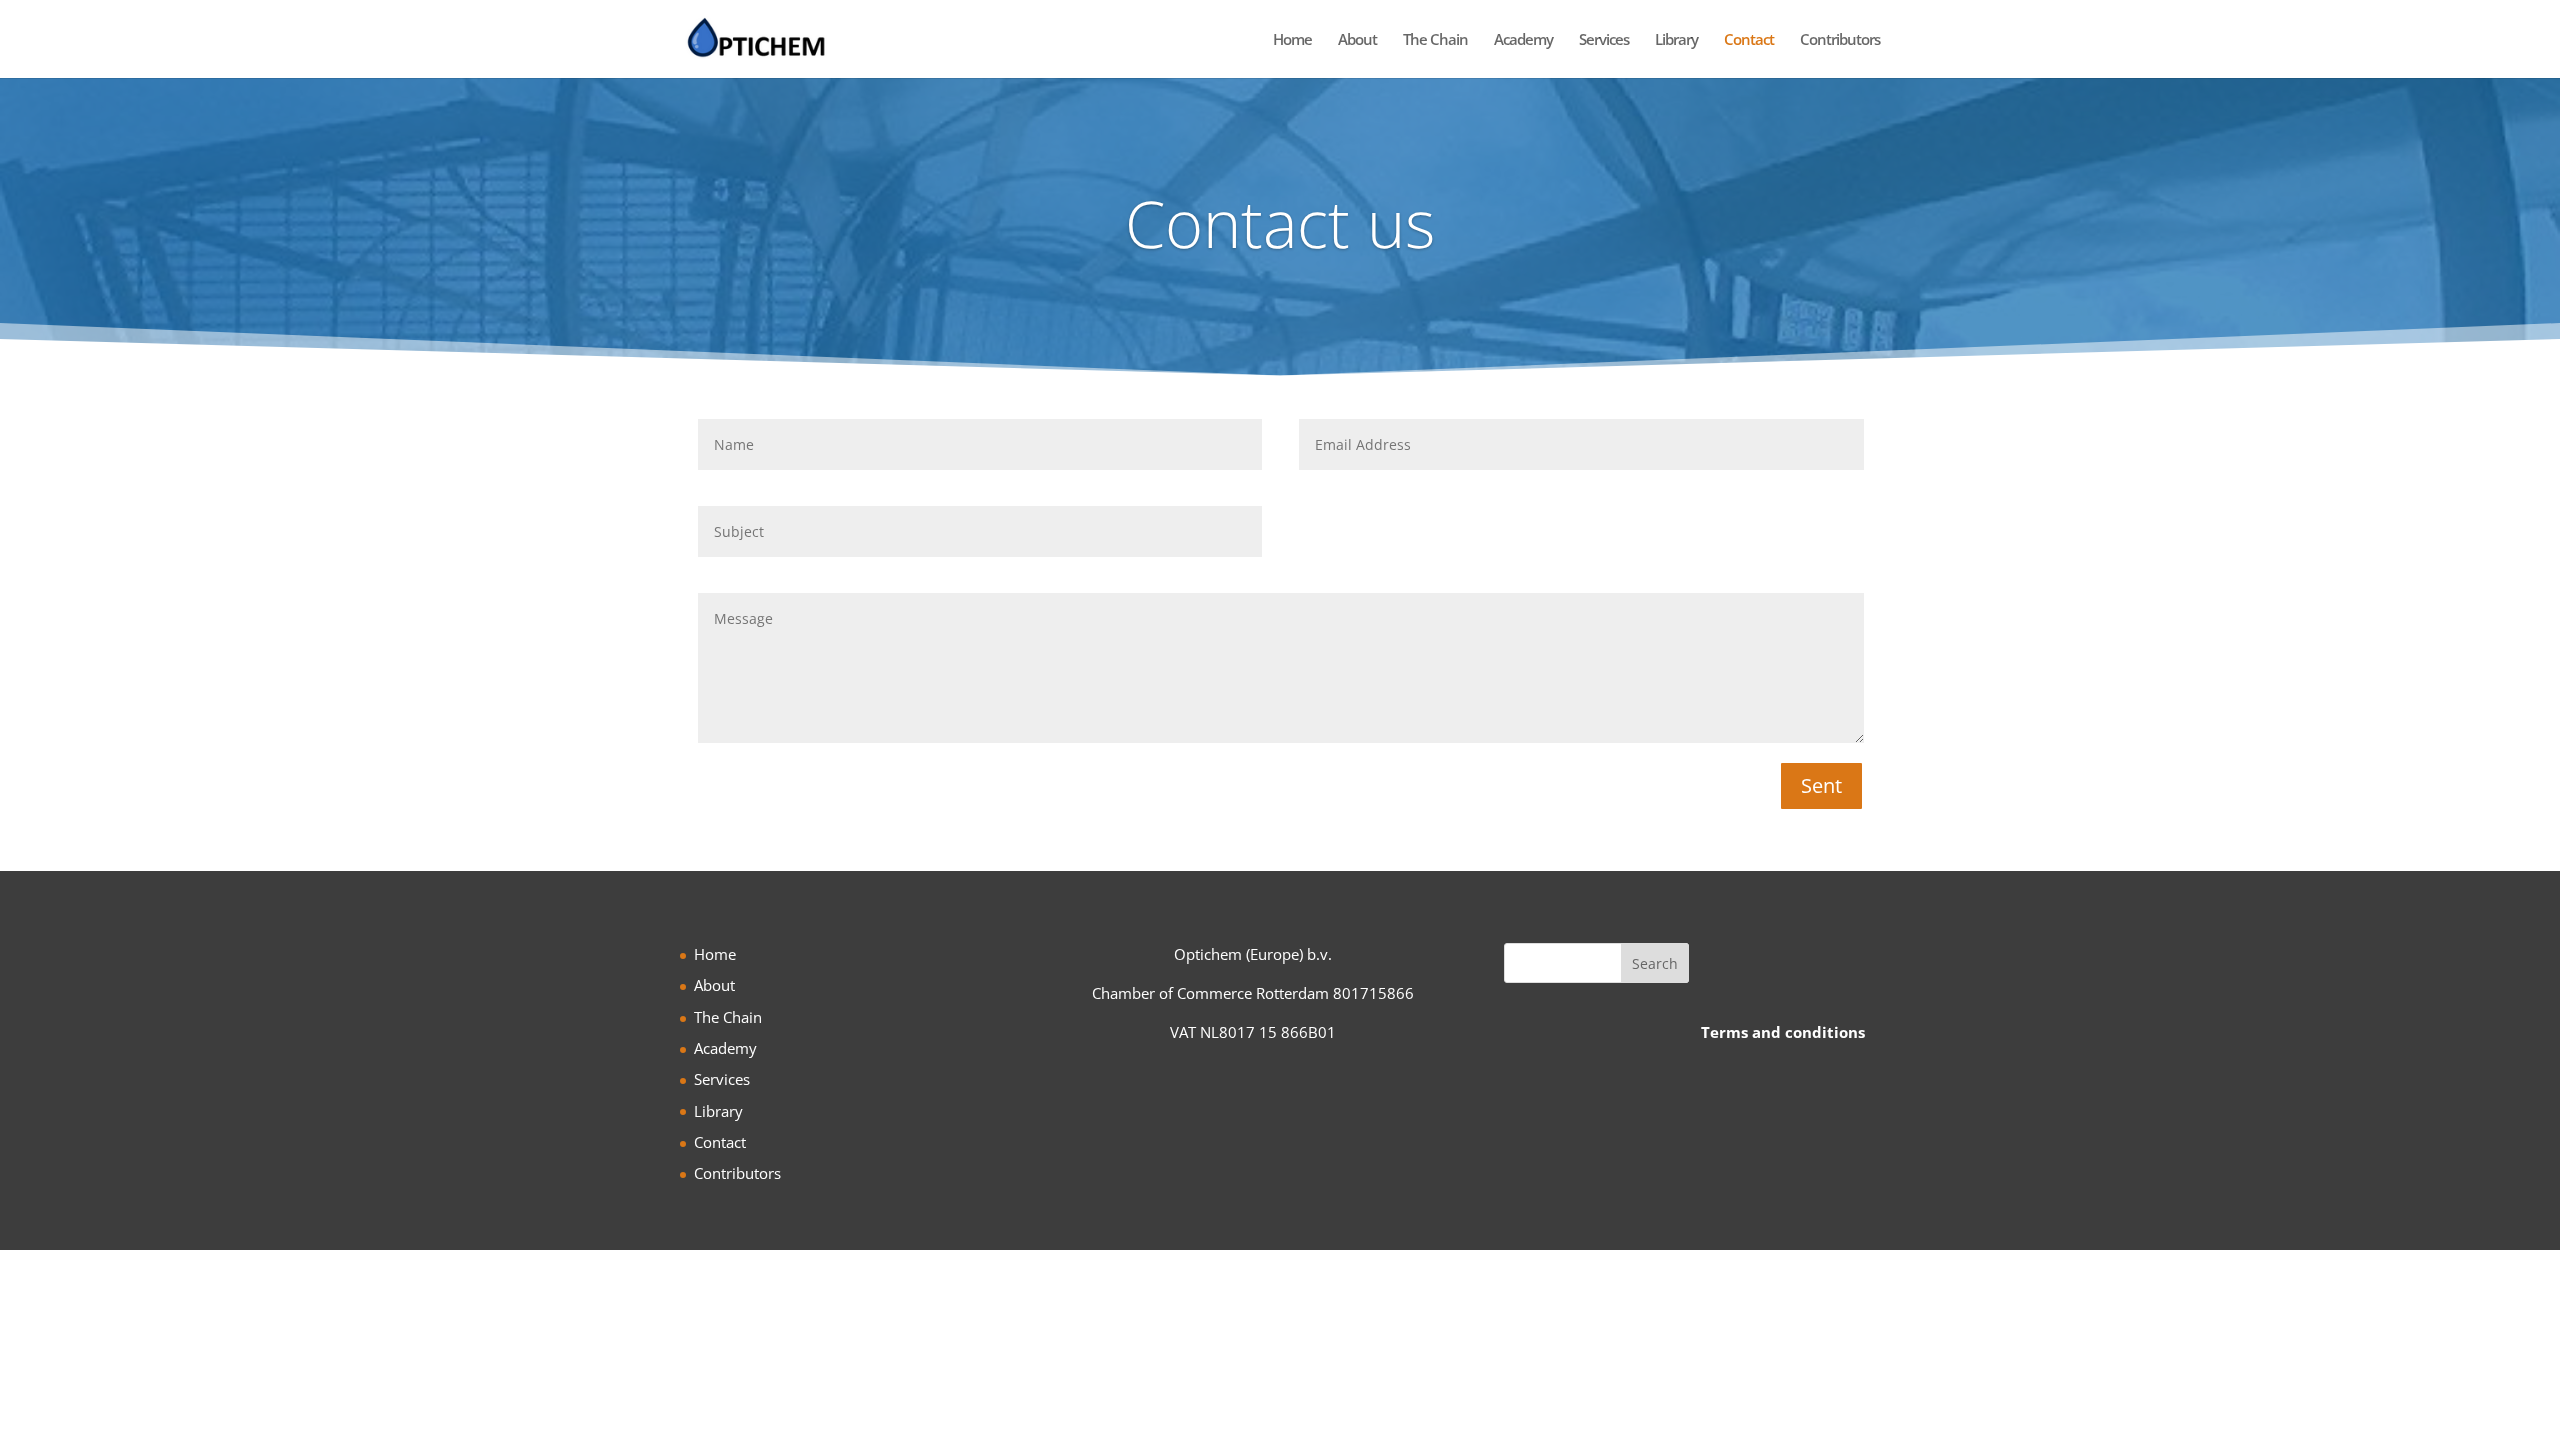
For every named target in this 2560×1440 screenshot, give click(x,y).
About (1357, 40)
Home (1292, 40)
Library (1676, 40)
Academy (1523, 40)
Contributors (1840, 40)
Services (1604, 40)
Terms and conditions (1783, 1032)
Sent (1821, 785)
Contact (1749, 40)
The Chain (1435, 40)
